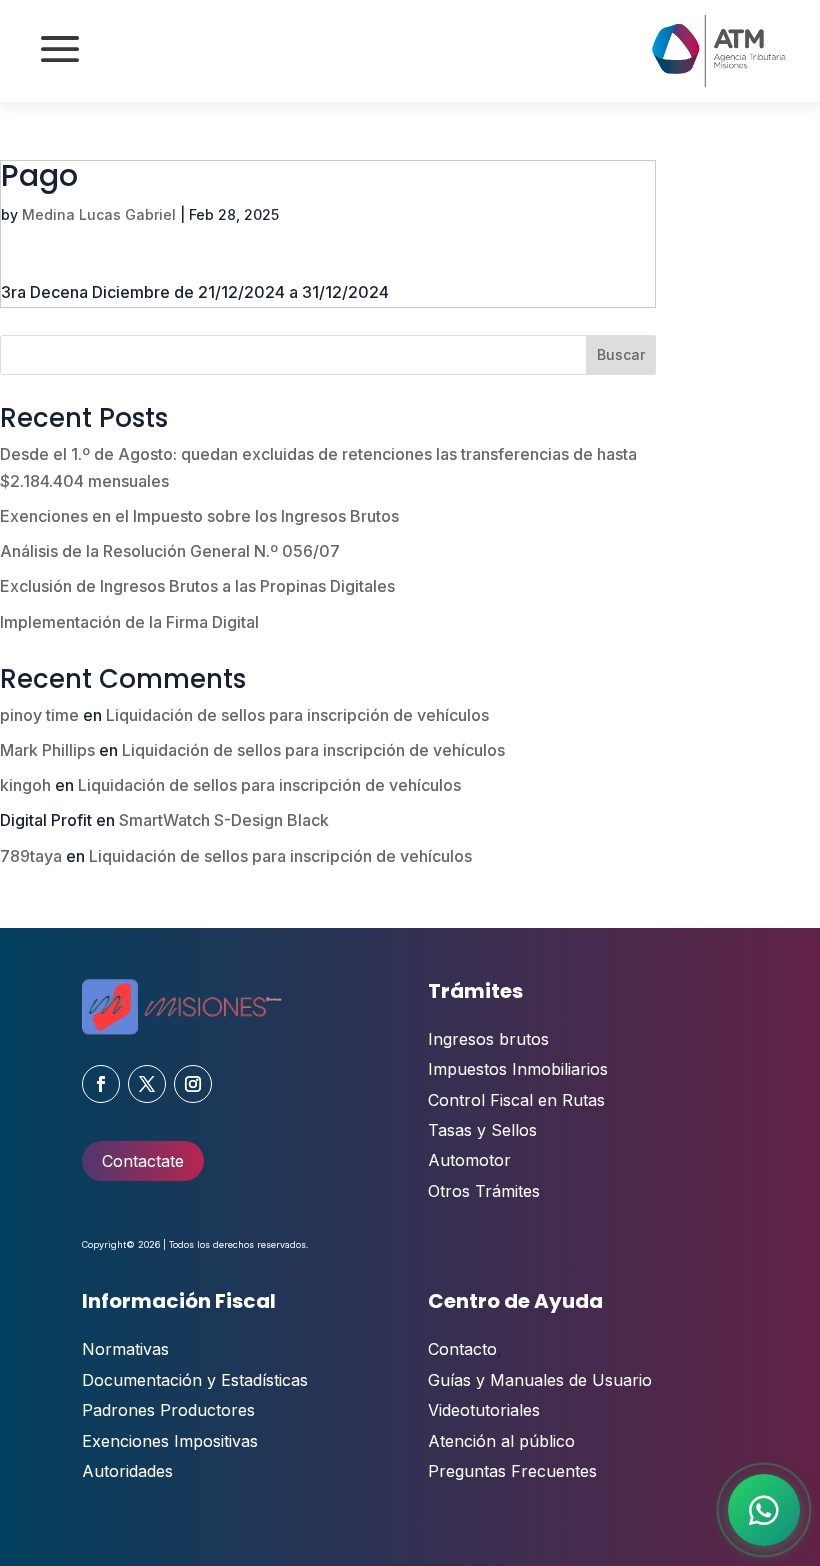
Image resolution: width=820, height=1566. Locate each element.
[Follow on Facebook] (101, 1084)
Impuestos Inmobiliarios (518, 1069)
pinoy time (39, 715)
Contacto (462, 1349)
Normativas (125, 1349)
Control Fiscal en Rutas (516, 1100)
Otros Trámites (484, 1191)
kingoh (25, 785)
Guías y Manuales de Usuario (540, 1380)
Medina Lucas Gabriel (99, 214)
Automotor (469, 1160)
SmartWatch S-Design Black (224, 820)
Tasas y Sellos (482, 1130)
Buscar (621, 354)
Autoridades (127, 1471)
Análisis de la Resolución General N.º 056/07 (170, 551)
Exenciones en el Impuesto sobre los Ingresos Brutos (199, 516)
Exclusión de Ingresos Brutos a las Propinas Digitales (197, 586)
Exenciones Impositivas (170, 1441)
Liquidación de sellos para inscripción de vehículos (297, 715)
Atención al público (501, 1441)
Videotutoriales (484, 1410)
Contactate (143, 1161)
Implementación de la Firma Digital (129, 622)
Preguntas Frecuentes (512, 1471)
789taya (31, 856)
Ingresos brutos (488, 1039)
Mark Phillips (47, 750)
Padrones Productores (168, 1410)
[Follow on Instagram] (193, 1084)
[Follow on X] (147, 1084)
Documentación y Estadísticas (195, 1380)
